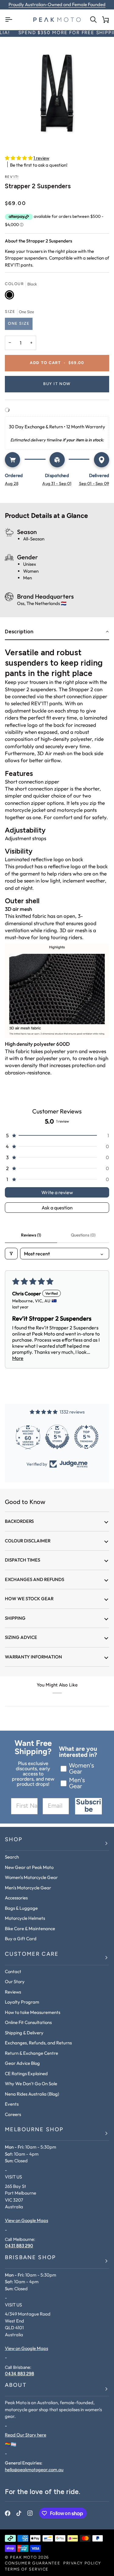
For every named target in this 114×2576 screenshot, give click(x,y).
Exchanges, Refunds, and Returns (38, 2043)
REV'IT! (12, 177)
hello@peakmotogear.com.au (34, 2470)
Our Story (15, 1982)
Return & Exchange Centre (31, 2053)
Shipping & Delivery (24, 2033)
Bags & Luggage (21, 1908)
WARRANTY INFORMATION (33, 1657)
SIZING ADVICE (21, 1637)
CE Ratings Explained (26, 2074)
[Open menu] (11, 20)
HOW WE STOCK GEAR (29, 1599)
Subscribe (88, 1806)
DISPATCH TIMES (22, 1560)
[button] (19, 158)
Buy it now (57, 384)
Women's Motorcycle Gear (31, 1877)
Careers (13, 2114)
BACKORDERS (19, 1521)
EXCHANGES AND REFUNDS (35, 1579)
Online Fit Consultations (28, 2022)
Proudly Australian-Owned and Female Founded (57, 4)
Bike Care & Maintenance (30, 1928)
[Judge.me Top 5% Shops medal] (57, 1437)
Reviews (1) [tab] (31, 1235)
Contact (13, 1971)
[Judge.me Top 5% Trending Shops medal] (86, 1437)
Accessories (16, 1898)
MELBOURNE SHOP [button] (34, 2130)
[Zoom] (57, 93)
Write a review (57, 1192)
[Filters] (11, 1254)
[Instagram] (30, 2513)
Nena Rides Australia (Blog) (32, 2094)
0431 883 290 (19, 2246)
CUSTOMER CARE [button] (32, 1955)
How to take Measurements (33, 2012)
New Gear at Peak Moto (29, 1867)
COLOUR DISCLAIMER (28, 1541)
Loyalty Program (22, 2002)
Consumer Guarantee (33, 2563)
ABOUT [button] (16, 2386)
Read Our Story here (26, 2435)
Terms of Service (27, 2569)
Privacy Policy (82, 2563)
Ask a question (57, 1208)
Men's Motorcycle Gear (28, 1888)
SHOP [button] (14, 1840)
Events (12, 2104)
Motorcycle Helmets (25, 1918)
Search (12, 1857)
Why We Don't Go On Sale (31, 2084)
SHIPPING (15, 1618)
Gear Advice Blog (22, 2063)
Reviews (13, 1992)
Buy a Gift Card (21, 1939)
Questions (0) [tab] (83, 1235)
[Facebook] (8, 2513)
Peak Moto (23, 2558)
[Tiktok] (19, 2513)
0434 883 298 (19, 2374)
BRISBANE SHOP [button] (30, 2258)
